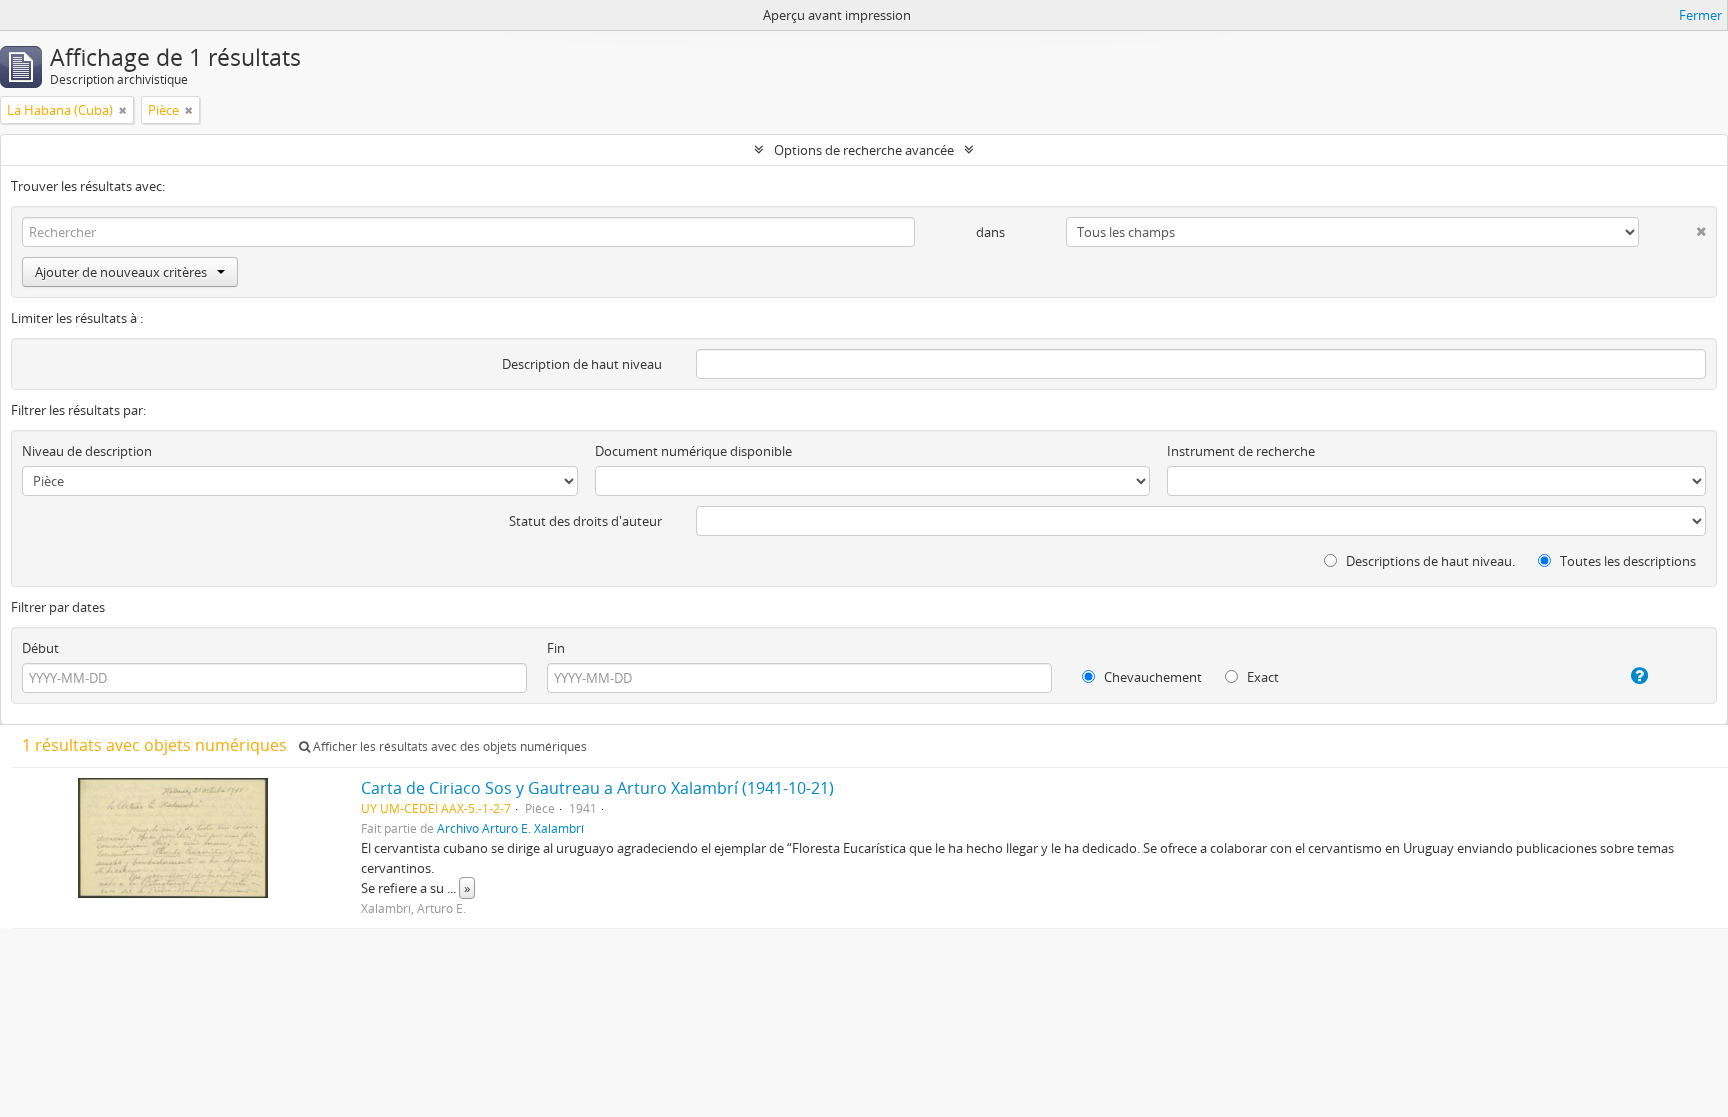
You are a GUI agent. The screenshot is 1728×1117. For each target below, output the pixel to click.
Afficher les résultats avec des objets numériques (448, 746)
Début (40, 648)
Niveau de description (87, 451)
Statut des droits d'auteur (585, 521)
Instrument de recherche (1241, 451)
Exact (1261, 677)
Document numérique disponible (693, 451)
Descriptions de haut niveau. (1429, 561)
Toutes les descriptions (1626, 561)
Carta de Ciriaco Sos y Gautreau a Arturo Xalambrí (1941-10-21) (597, 788)
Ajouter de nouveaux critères (121, 272)
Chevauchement (1151, 677)
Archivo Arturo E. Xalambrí (510, 828)
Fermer (1700, 15)
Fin (556, 648)
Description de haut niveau (582, 364)
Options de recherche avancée (864, 150)
